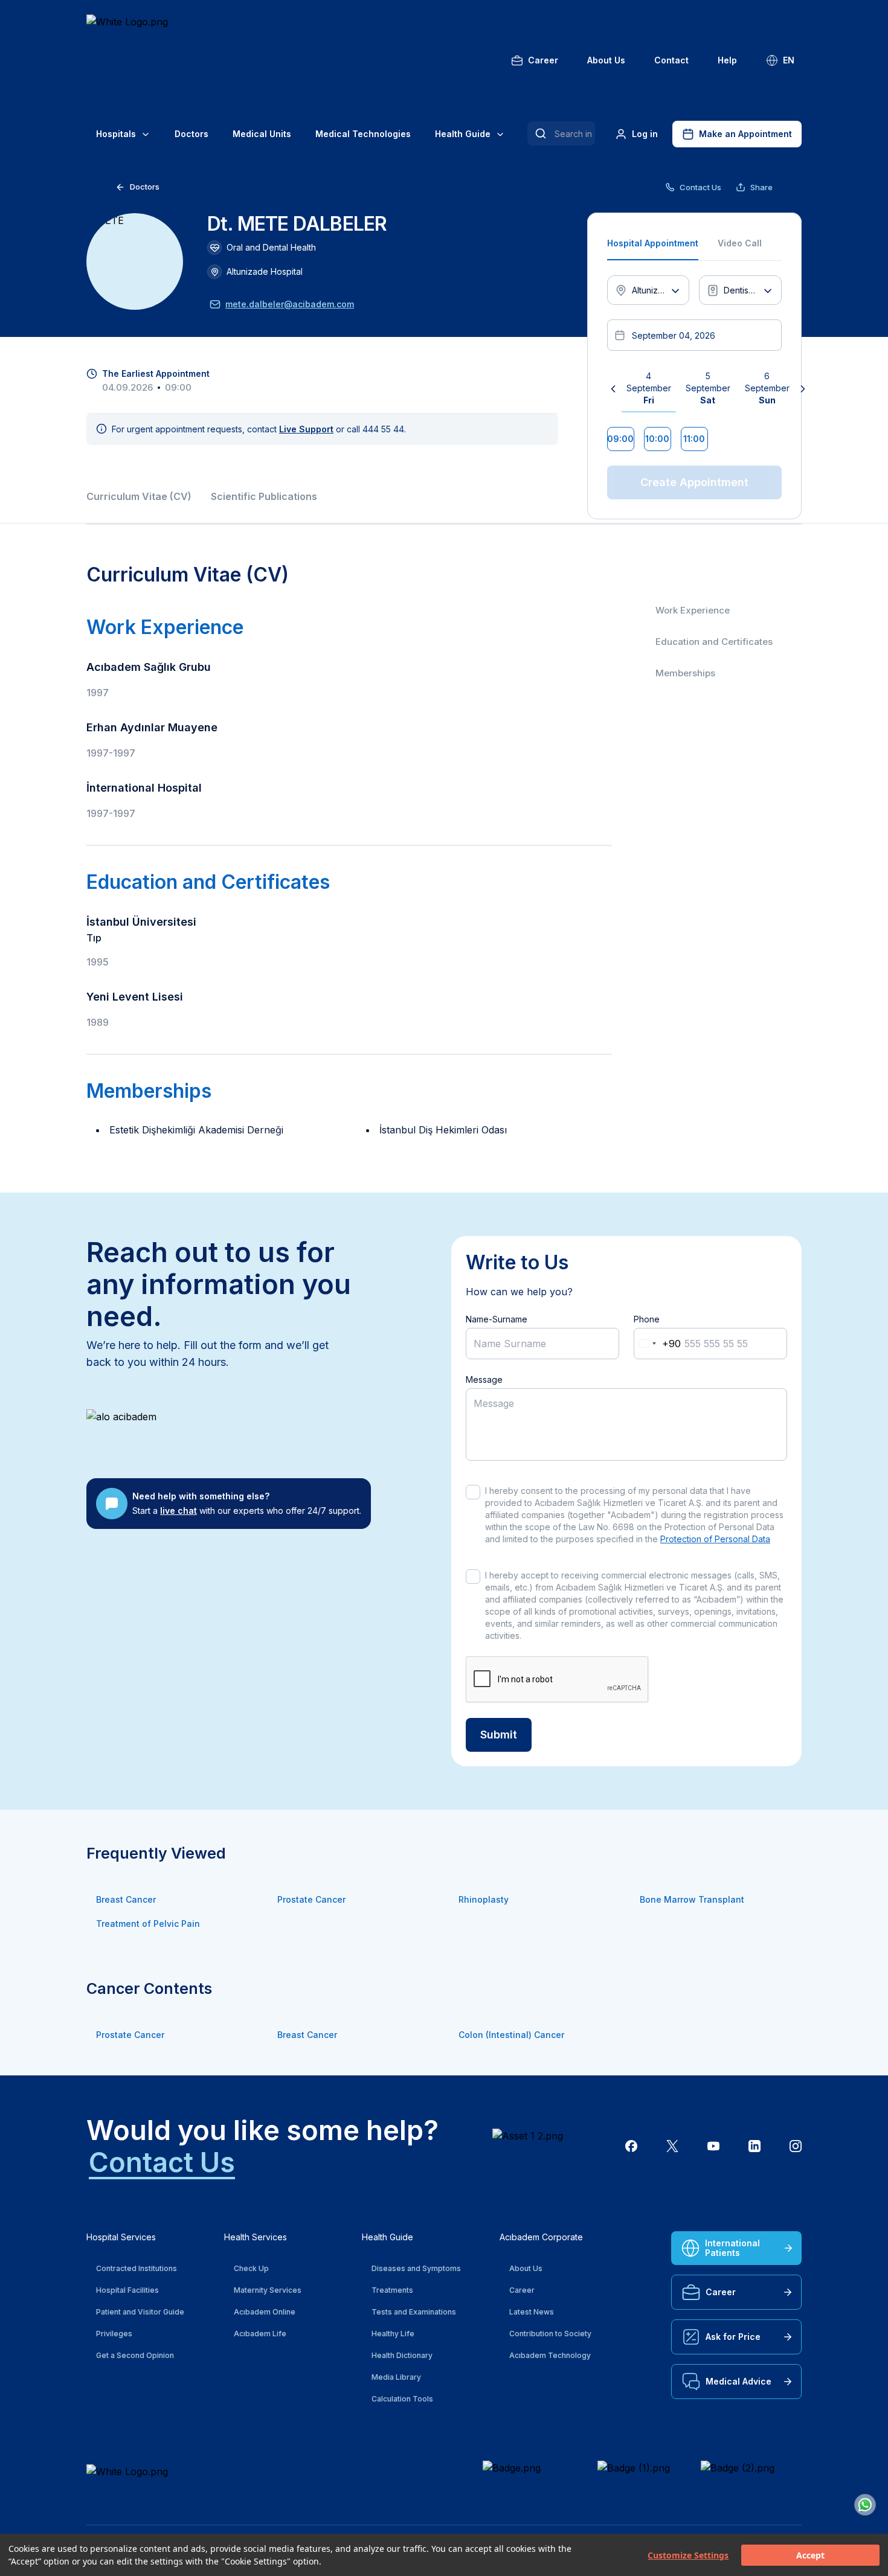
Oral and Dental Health (271, 247)
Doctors (191, 134)
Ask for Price (733, 2337)
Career (543, 60)
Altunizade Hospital (265, 271)
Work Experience (693, 610)
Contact (671, 60)
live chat (179, 1511)
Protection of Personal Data (715, 1539)
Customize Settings (688, 2555)
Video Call (740, 243)
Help (727, 60)
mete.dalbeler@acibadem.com (290, 304)
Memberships (685, 673)
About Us (606, 60)
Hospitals (116, 134)
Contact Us (700, 187)
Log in (645, 134)
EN (789, 60)
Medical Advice (738, 2381)
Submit (499, 1735)
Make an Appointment (745, 134)
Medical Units (262, 134)
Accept (810, 2555)
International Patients (732, 2248)
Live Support (306, 429)
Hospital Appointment (653, 243)
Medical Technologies (363, 134)
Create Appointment (694, 482)
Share (761, 187)
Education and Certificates (714, 642)
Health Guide (463, 134)
